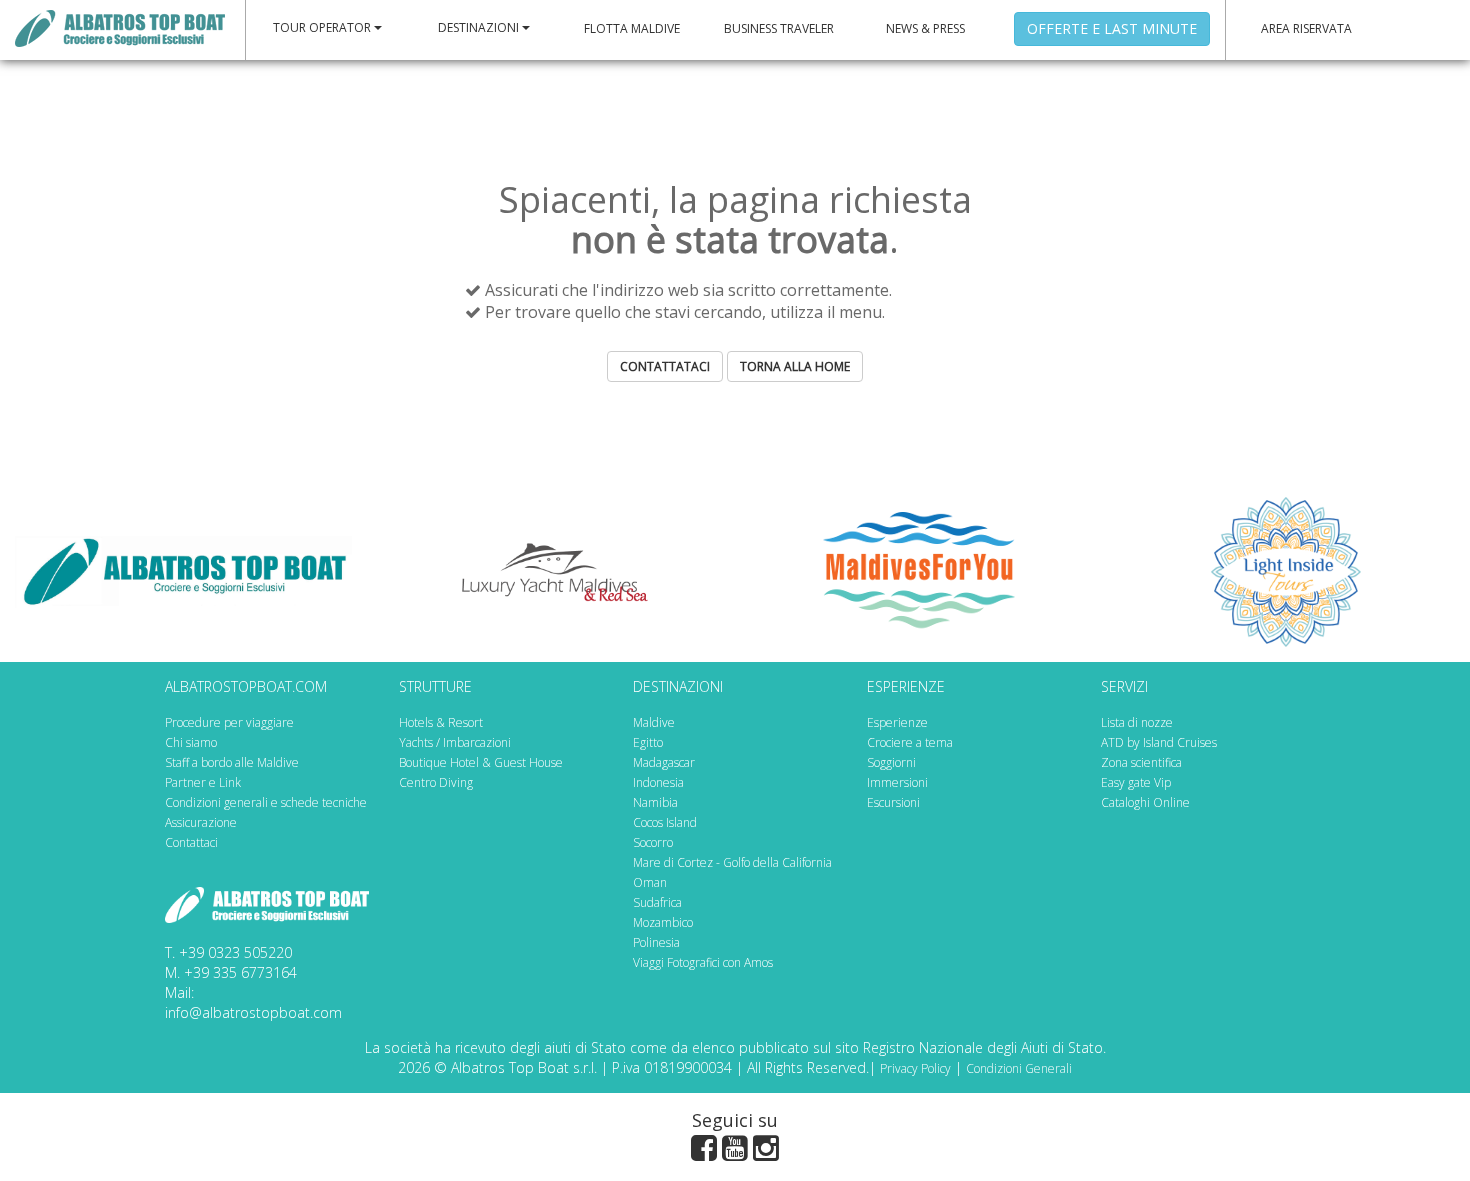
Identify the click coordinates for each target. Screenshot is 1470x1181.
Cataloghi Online (1145, 802)
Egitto (648, 742)
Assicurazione (201, 822)
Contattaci (191, 842)
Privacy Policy (915, 1068)
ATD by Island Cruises (1159, 742)
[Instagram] (766, 1152)
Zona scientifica (1141, 762)
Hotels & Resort (441, 722)
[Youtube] (735, 1152)
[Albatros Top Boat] (120, 27)
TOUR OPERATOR (323, 27)
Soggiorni (891, 762)
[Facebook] (704, 1152)
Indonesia (658, 782)
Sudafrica (657, 902)
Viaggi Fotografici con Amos (703, 962)
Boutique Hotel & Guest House (481, 762)
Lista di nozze (1137, 722)
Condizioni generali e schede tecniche (266, 802)
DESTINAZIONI (480, 27)
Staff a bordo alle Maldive (232, 762)
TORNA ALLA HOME (795, 366)
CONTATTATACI (665, 366)
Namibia (655, 802)
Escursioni (893, 802)
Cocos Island (665, 822)
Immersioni (897, 782)
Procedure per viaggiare (229, 722)
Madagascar (664, 762)
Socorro (653, 842)
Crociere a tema (910, 742)
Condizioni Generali (1019, 1068)
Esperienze (897, 722)
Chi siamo (191, 742)
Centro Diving (436, 782)
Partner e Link (203, 782)
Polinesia (656, 942)
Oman (650, 882)
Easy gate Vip (1136, 782)
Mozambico (663, 922)
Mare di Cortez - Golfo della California (732, 862)
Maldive (654, 722)
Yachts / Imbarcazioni (455, 742)
